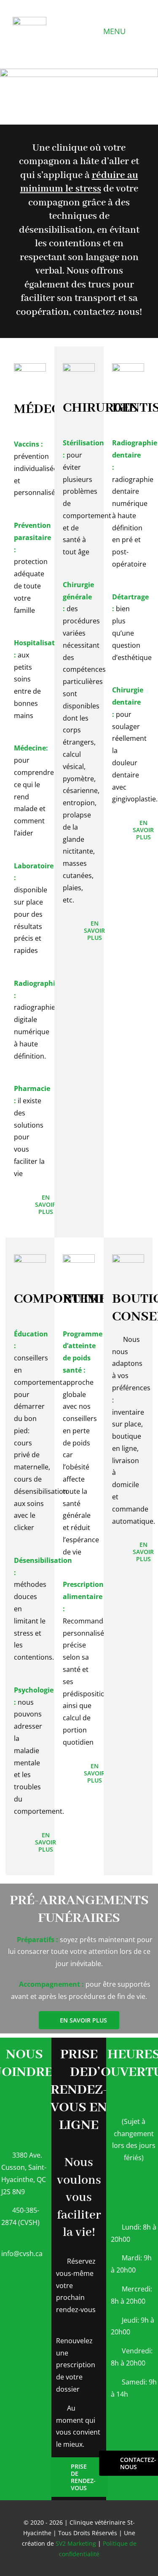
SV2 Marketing (76, 2543)
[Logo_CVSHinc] (29, 20)
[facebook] (24, 2465)
